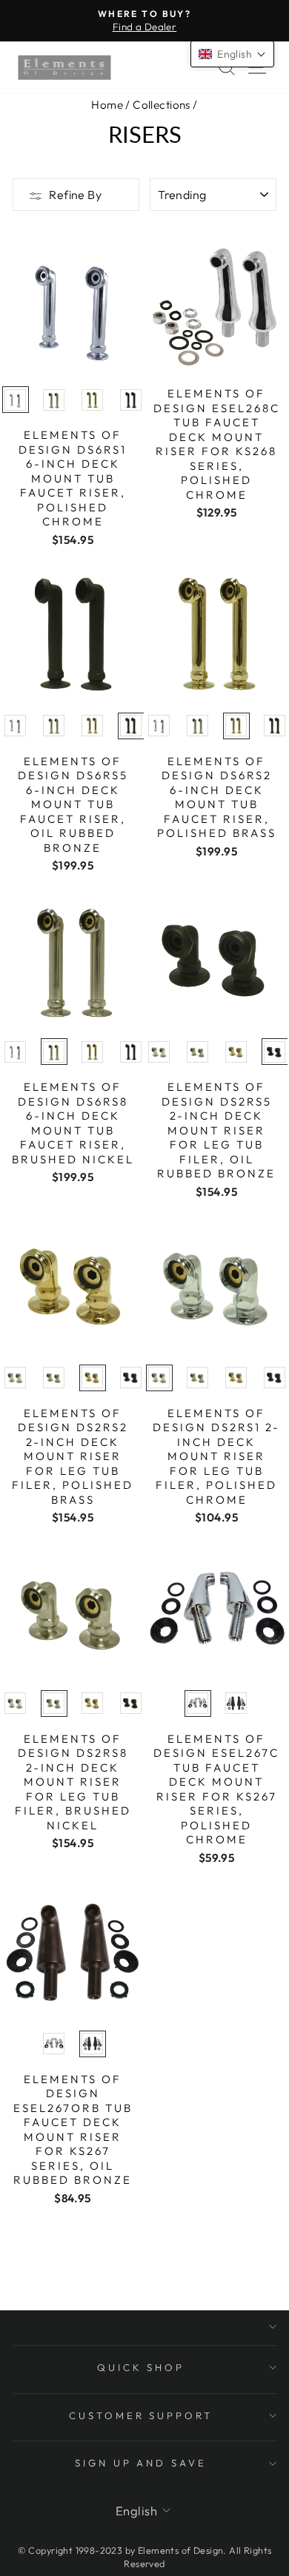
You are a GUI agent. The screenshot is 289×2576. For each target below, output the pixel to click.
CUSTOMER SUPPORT (141, 2415)
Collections (162, 105)
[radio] (16, 400)
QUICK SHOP (141, 2367)
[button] (232, 54)
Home (107, 105)
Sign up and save (141, 2463)
